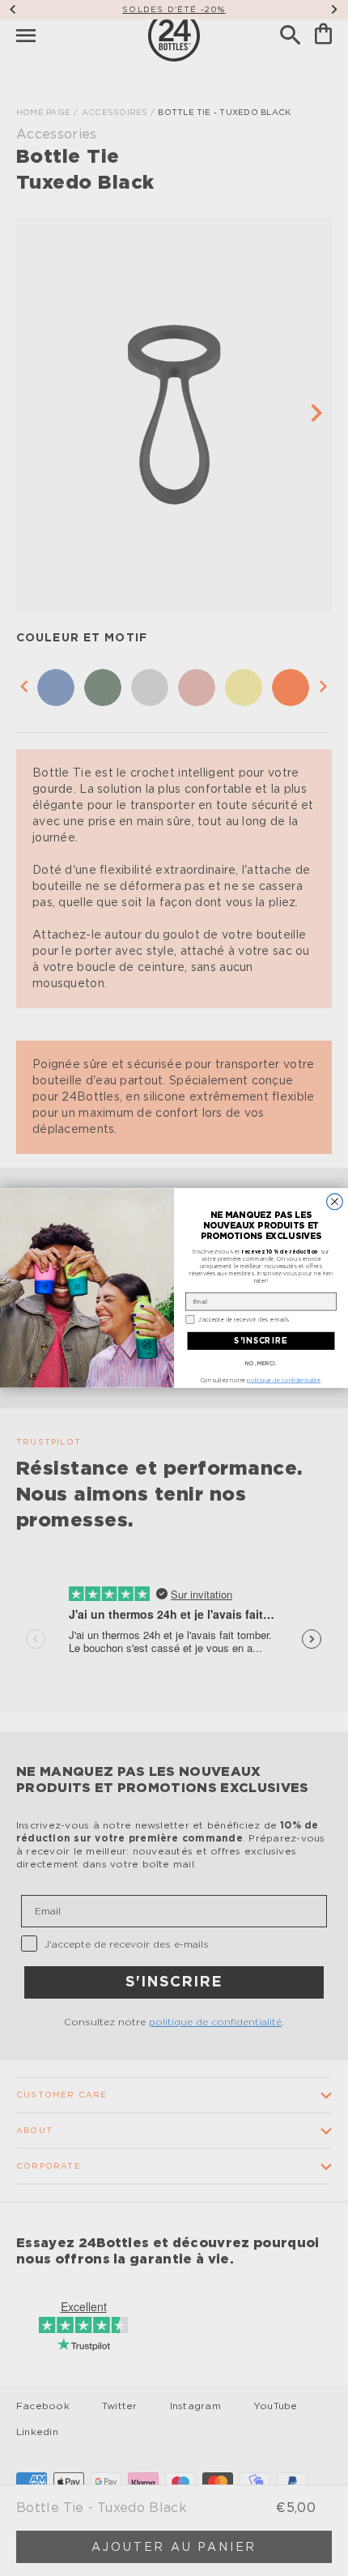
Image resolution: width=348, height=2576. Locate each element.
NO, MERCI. (261, 1363)
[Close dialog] (335, 1202)
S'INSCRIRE (261, 1341)
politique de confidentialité (283, 1381)
